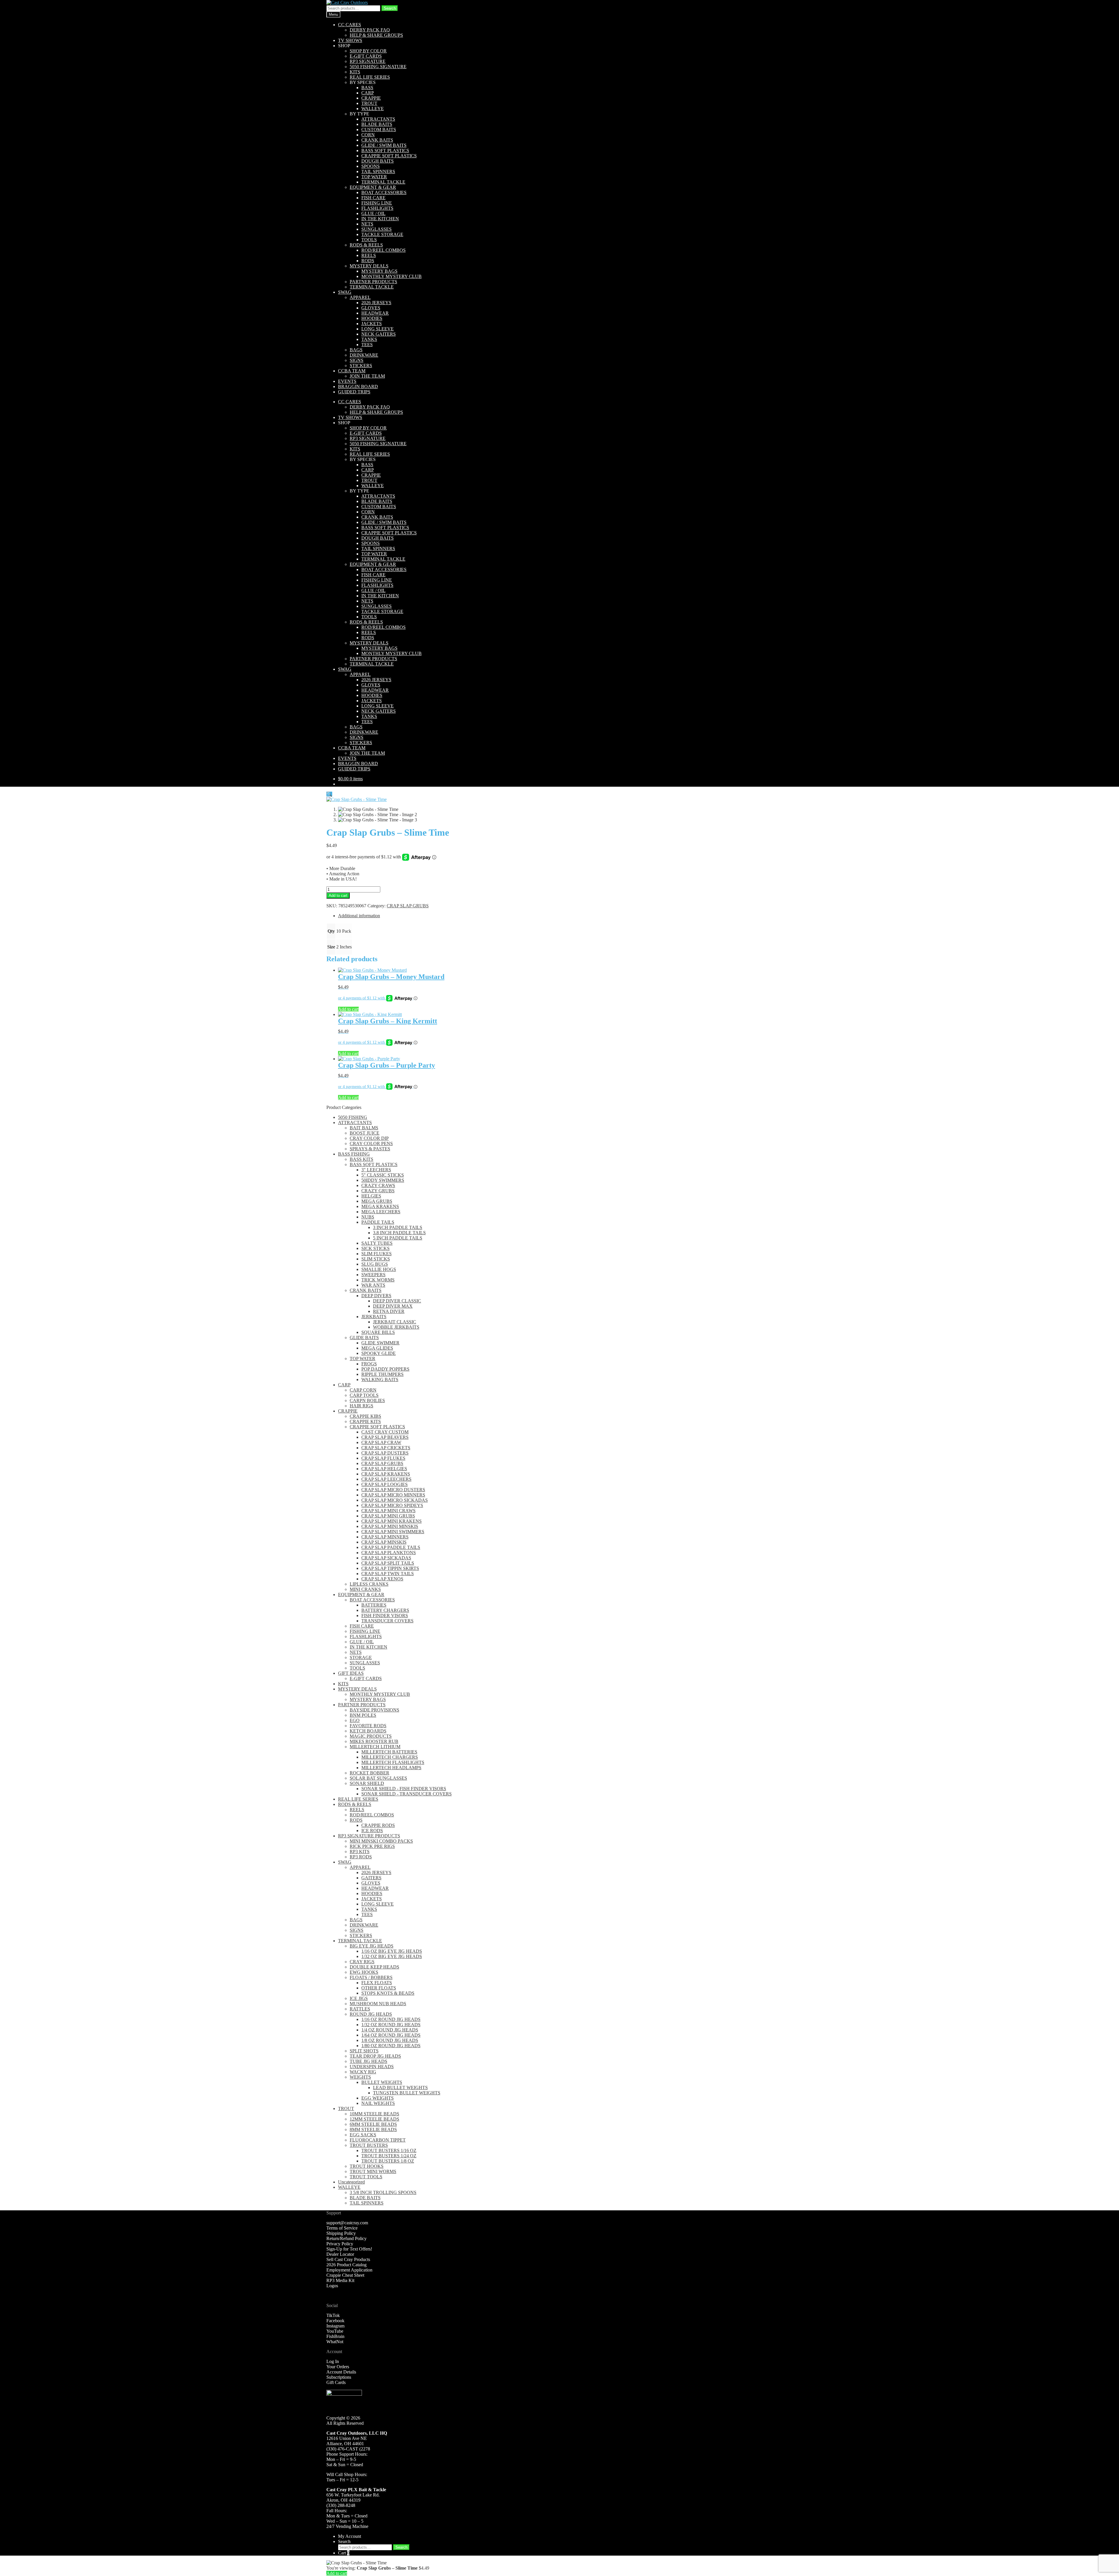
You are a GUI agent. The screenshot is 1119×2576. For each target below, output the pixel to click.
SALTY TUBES (377, 1243)
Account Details (341, 2372)
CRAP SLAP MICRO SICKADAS (395, 1500)
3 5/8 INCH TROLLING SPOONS (383, 2192)
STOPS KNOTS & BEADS (388, 1993)
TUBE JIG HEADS (368, 2061)
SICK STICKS (375, 1248)
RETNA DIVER (389, 1311)
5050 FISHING (353, 1117)
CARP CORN (363, 1390)
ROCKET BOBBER (370, 1773)
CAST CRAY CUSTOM (385, 1432)
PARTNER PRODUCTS (373, 282)
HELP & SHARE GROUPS (376, 35)
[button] (329, 794)
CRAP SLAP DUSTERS (385, 1453)
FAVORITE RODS (368, 1726)
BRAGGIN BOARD (358, 387)
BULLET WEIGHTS (382, 2082)
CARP (368, 93)
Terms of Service (342, 2228)
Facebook (335, 2321)
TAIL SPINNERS (378, 171)
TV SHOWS (350, 40)
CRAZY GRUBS (378, 1191)
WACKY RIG (363, 2072)
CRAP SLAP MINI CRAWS (388, 1511)
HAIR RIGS (361, 1406)
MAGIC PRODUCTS (371, 1736)
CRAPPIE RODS (378, 1825)
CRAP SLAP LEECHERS (386, 1479)
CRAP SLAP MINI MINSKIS (390, 1526)
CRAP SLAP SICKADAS (386, 1558)
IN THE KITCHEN (380, 219)
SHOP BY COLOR (368, 51)
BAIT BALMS (364, 1128)
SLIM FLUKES (376, 1254)
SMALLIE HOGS (379, 1269)
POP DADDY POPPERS (385, 1369)
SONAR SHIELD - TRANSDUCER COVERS (407, 1794)
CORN (368, 135)
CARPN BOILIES (367, 1400)
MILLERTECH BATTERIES (389, 1752)
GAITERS (371, 1878)
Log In (333, 2361)
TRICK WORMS (378, 1280)
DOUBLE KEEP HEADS (374, 1967)
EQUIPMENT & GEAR (373, 187)
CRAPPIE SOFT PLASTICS (389, 156)
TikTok (333, 2315)
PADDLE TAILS (378, 1222)
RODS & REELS (366, 245)
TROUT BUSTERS (369, 2145)
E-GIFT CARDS (366, 56)
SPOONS (371, 166)
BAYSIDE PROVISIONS (374, 1710)
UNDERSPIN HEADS (372, 2067)
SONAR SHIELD (367, 1783)
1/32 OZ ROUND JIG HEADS (391, 2025)
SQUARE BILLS (378, 1332)
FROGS (369, 1364)
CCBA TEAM (352, 371)
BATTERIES (374, 1605)
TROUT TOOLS (366, 2177)
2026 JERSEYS (376, 303)
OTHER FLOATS (379, 1988)
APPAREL (360, 297)
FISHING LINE (377, 203)
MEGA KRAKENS (380, 1206)
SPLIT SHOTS (364, 2051)
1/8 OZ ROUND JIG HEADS (390, 2040)
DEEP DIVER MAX (393, 1306)
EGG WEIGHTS (378, 2098)
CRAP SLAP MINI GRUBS (388, 1516)
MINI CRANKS (365, 1589)
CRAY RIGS (362, 1962)
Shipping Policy (341, 2233)
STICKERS (361, 366)
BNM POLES (363, 1715)
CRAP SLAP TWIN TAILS (388, 1574)
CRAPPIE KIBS (365, 1416)
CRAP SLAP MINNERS (385, 1537)
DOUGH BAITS (378, 161)
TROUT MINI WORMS (373, 2171)
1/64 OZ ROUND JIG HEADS (391, 2035)
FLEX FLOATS (377, 1983)
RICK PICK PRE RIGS (372, 1846)
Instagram (335, 2326)
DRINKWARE (364, 355)
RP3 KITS (360, 1852)
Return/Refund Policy (346, 2238)
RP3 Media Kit (340, 2280)
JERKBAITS (374, 1317)
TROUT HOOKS (367, 2166)
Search (390, 8)
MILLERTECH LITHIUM (375, 1747)
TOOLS (369, 240)
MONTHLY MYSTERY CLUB (392, 276)
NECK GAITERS (379, 334)
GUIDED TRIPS (354, 392)
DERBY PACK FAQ (370, 30)
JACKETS (372, 324)
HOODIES (372, 318)
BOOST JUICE (365, 1133)
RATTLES (360, 2009)
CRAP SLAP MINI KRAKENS (392, 1521)
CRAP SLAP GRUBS (408, 906)
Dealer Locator (340, 2254)
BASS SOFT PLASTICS (385, 150)
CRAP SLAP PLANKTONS (389, 1553)
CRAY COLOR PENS (371, 1143)
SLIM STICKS (376, 1259)
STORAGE (361, 1657)
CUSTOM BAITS (379, 130)
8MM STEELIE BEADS (373, 2129)
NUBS (368, 1217)
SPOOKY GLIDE (379, 1353)
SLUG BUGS (375, 1264)
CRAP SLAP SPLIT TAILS (388, 1563)
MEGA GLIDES (377, 1348)
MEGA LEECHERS (381, 1212)
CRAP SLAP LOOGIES (385, 1484)
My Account (350, 2536)
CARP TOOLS (364, 1395)
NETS (367, 224)
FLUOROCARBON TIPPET (378, 2140)
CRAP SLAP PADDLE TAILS (391, 1547)
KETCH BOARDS (368, 1731)
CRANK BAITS (377, 140)
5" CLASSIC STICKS (383, 1175)
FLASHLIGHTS (377, 208)
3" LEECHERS (376, 1170)
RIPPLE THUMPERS (382, 1374)
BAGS (356, 350)
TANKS (369, 339)
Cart (344, 2553)
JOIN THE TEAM (367, 376)
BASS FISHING (354, 1154)
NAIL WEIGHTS (378, 2103)
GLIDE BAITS (364, 1338)
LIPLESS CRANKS (369, 1584)
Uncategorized (351, 2182)
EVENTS (347, 381)
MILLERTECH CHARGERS (390, 1757)
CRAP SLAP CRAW (381, 1442)
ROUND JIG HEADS (371, 2014)
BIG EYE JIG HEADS (372, 1946)
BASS (367, 88)
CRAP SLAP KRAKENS (386, 1474)
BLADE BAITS (377, 124)
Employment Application (349, 2270)
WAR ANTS (373, 1285)
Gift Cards (336, 2382)
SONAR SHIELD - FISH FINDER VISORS (404, 1789)
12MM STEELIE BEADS (374, 2119)
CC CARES (350, 25)
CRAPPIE (371, 98)
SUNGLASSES (376, 229)
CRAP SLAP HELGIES (384, 1469)
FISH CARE (373, 198)
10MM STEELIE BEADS (374, 2114)
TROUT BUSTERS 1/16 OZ (389, 2150)
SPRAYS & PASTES (370, 1149)
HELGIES (371, 1196)
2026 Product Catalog (346, 2265)
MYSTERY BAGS (379, 271)
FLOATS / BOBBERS (371, 1977)
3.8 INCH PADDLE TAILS (399, 1233)
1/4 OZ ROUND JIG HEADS (390, 2030)
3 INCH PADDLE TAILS (398, 1227)
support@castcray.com (347, 2223)
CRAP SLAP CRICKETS (386, 1448)
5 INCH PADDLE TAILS (398, 1238)
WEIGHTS (360, 2077)
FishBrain (335, 2336)
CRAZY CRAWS (378, 1185)
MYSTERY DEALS (369, 266)
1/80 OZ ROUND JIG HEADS (391, 2046)
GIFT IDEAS (351, 1673)
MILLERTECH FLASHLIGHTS (393, 1762)
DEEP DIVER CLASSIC (397, 1301)
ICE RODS (372, 1831)
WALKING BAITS (380, 1379)
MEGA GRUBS (377, 1201)
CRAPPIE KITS (365, 1421)
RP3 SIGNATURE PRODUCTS (369, 1836)
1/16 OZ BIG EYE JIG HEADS (392, 1951)
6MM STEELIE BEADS (373, 2124)
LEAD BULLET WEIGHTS (400, 2088)
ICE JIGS (359, 1998)
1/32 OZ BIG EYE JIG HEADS (392, 1956)
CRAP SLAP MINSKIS (384, 1542)
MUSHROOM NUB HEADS (378, 2004)
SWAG (345, 292)
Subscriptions (339, 2377)
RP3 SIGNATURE (368, 61)
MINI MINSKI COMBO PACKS (381, 1841)
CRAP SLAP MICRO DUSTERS (393, 1490)
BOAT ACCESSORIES (384, 192)
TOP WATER (374, 177)
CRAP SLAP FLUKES (383, 1458)
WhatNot (335, 2342)
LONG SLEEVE (378, 329)
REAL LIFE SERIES (370, 77)
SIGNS (357, 360)
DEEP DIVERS (376, 1296)
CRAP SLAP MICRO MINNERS (393, 1495)
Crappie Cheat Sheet (345, 2275)
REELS (369, 255)
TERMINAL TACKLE (383, 182)
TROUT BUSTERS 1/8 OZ (388, 2161)
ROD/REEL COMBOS (383, 250)
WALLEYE (373, 109)
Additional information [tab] (359, 916)
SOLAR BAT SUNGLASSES (378, 1778)
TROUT (369, 103)
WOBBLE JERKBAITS (396, 1327)
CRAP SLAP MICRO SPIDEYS (392, 1505)
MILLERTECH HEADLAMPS (391, 1768)
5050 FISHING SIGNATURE (378, 67)
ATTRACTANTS (378, 119)
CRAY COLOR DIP (369, 1138)
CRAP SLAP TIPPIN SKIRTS (390, 1568)
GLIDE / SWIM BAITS (384, 145)
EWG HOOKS (364, 1972)
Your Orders (338, 2367)
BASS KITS (361, 1159)
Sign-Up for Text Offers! (349, 2249)
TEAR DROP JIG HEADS (375, 2056)
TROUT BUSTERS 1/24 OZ (389, 2156)
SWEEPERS (373, 1275)
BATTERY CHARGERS (385, 1610)
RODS (368, 261)
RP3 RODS (361, 1857)
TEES (367, 345)
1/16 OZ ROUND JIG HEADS (391, 2019)
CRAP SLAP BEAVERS (385, 1437)
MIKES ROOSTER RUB (374, 1741)
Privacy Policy (340, 2244)
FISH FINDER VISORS (385, 1615)
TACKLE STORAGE (382, 234)
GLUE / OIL (373, 213)
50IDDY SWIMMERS (383, 1180)
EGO (355, 1720)
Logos (332, 2286)
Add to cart (338, 896)
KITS (355, 72)
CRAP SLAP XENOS (382, 1579)
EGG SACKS (363, 2135)
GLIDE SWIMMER (380, 1343)
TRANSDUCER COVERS (387, 1621)
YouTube (335, 2331)
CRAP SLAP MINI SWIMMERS (393, 1532)
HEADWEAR (375, 313)
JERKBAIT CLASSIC (395, 1322)
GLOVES (371, 308)
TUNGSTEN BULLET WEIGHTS (407, 2093)
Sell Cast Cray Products (348, 2259)
